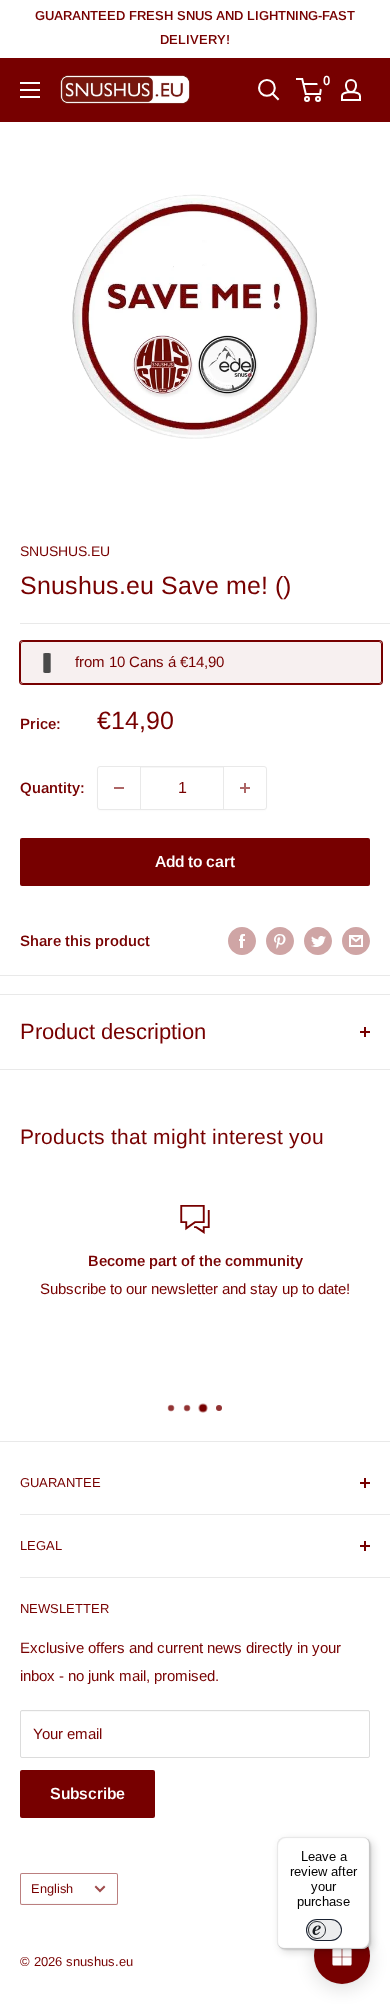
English (52, 1888)
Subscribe (87, 1793)
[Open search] (269, 90)
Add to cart (195, 861)
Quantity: (52, 787)
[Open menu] (30, 90)
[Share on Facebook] (242, 940)
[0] (310, 90)
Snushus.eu (65, 551)
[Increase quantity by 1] (245, 788)
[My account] (351, 90)
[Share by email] (356, 940)
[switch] (324, 1930)
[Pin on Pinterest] (280, 940)
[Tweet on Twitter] (318, 940)
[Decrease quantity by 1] (119, 788)
